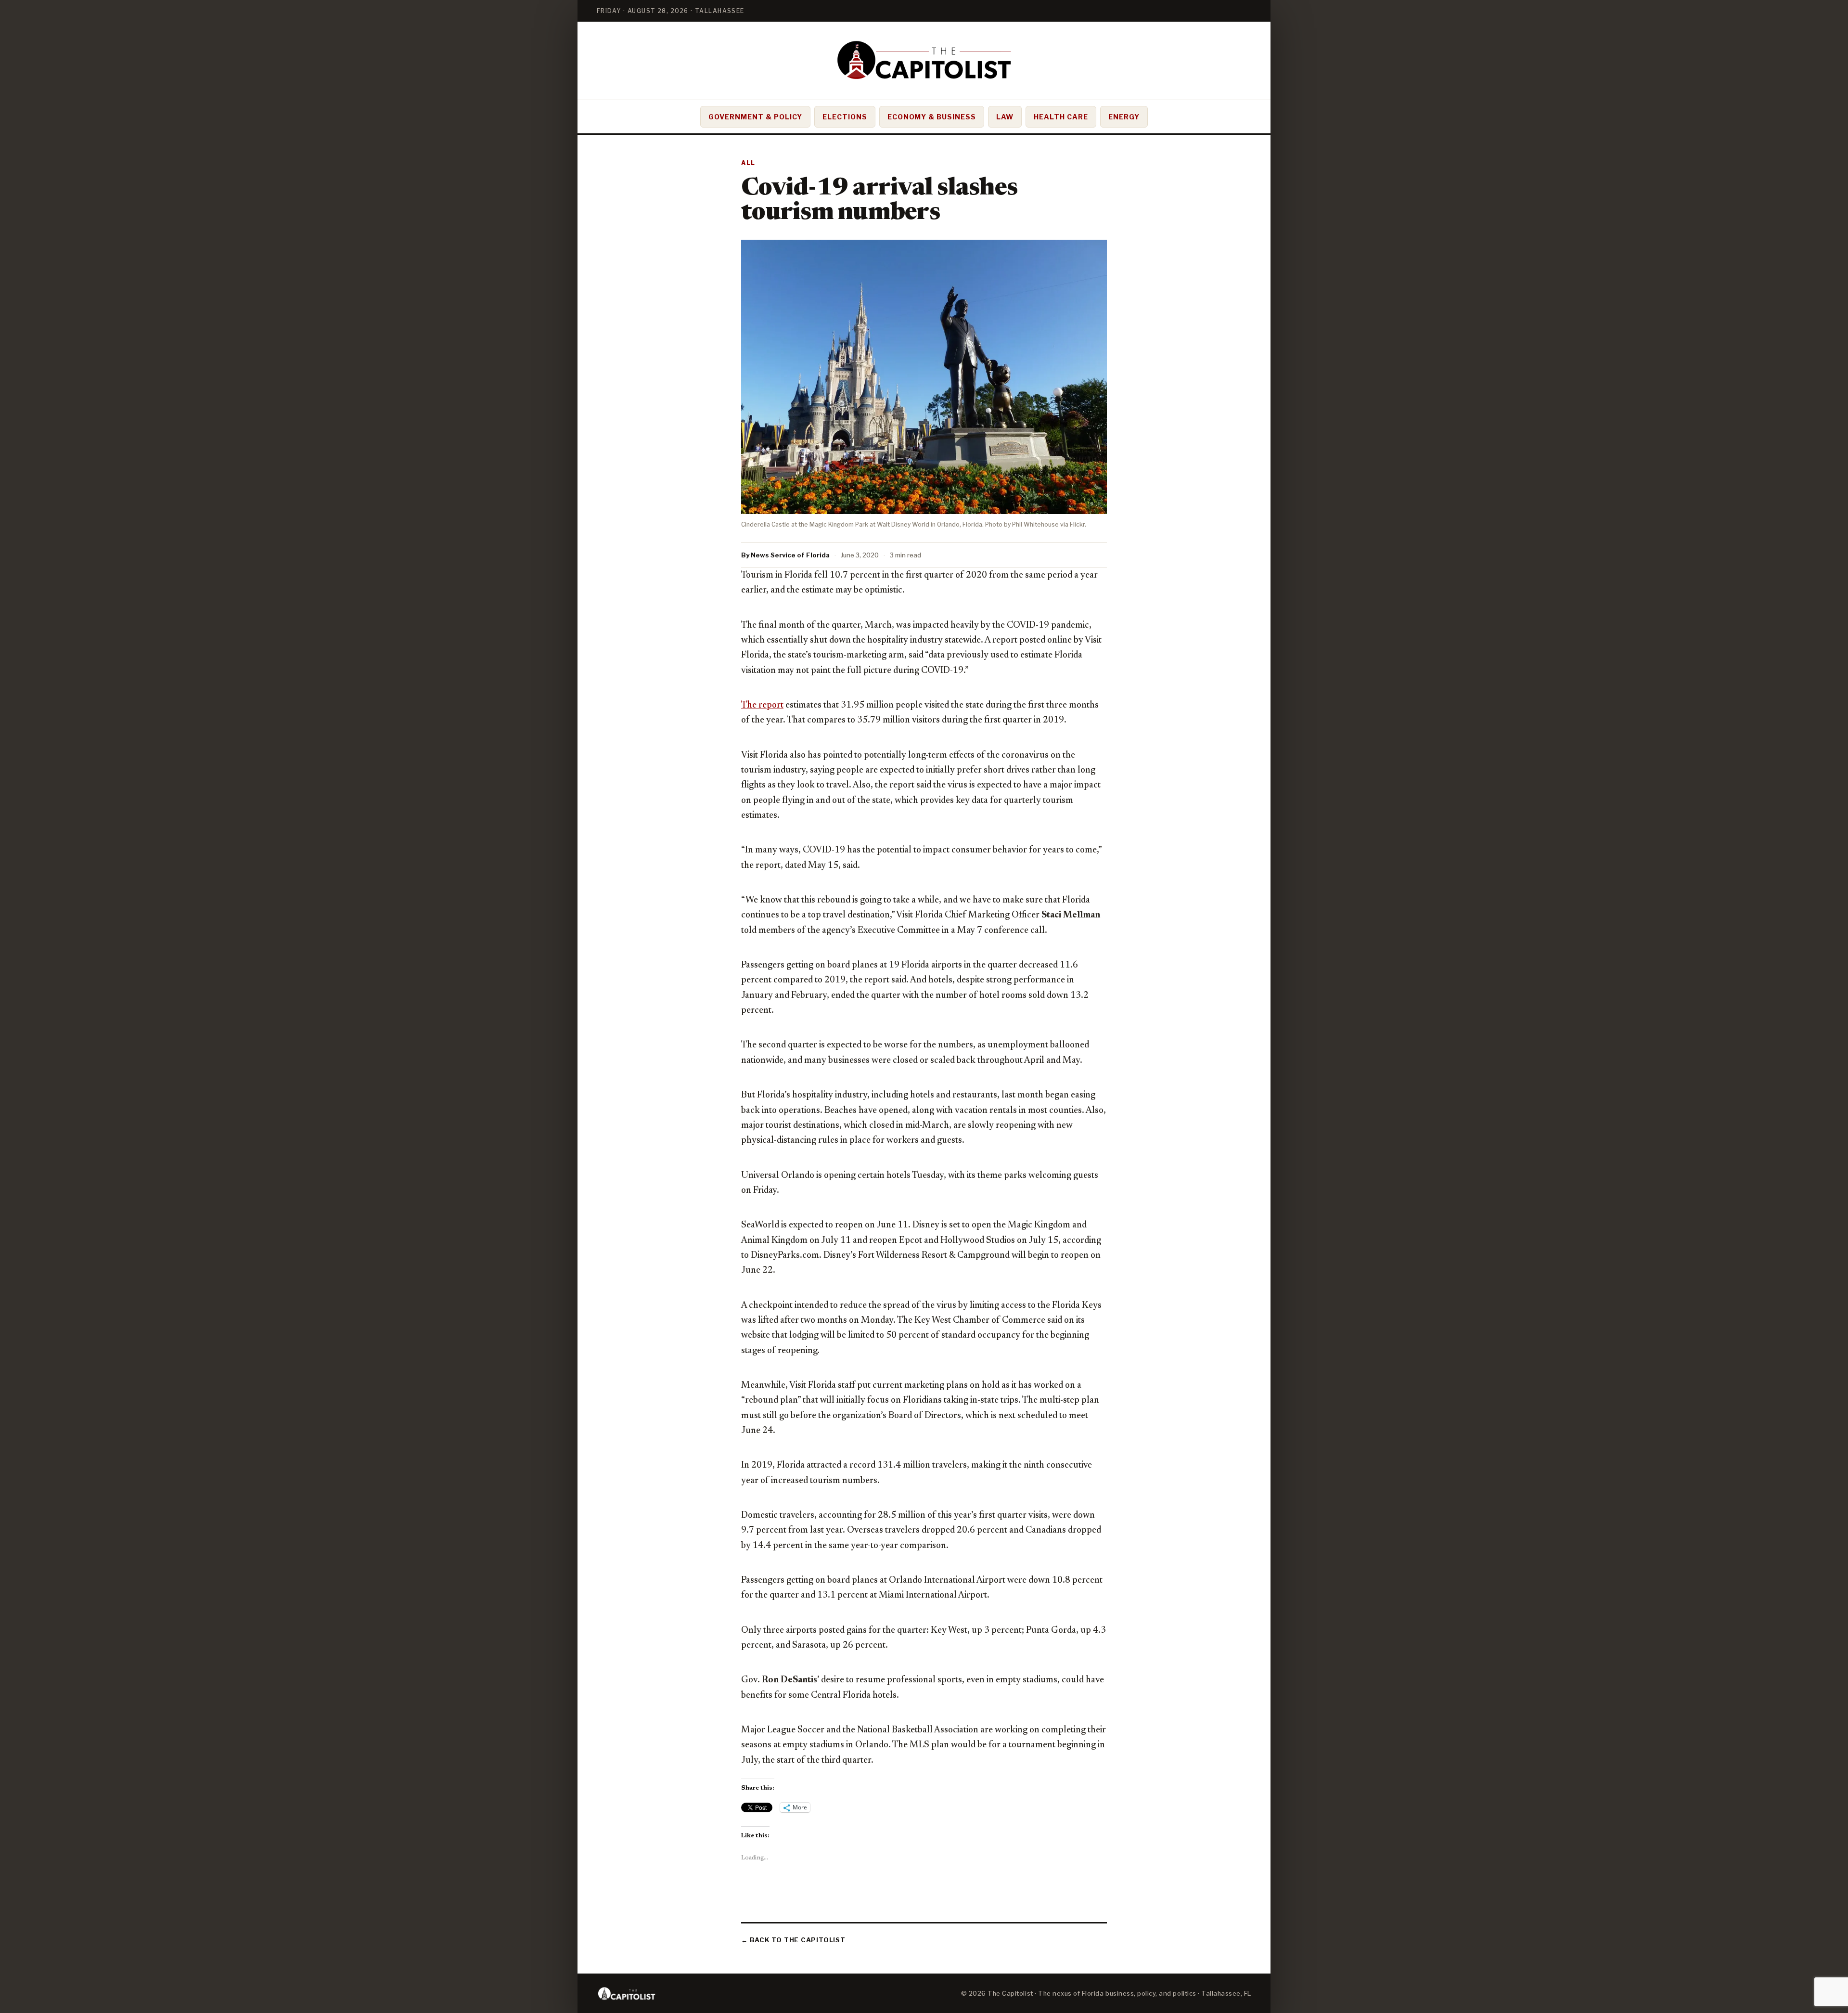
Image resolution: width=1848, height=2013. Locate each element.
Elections (845, 117)
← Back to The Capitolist (793, 1940)
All (748, 163)
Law (1005, 117)
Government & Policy (755, 117)
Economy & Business (932, 117)
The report (762, 705)
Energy (1124, 117)
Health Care (1061, 117)
